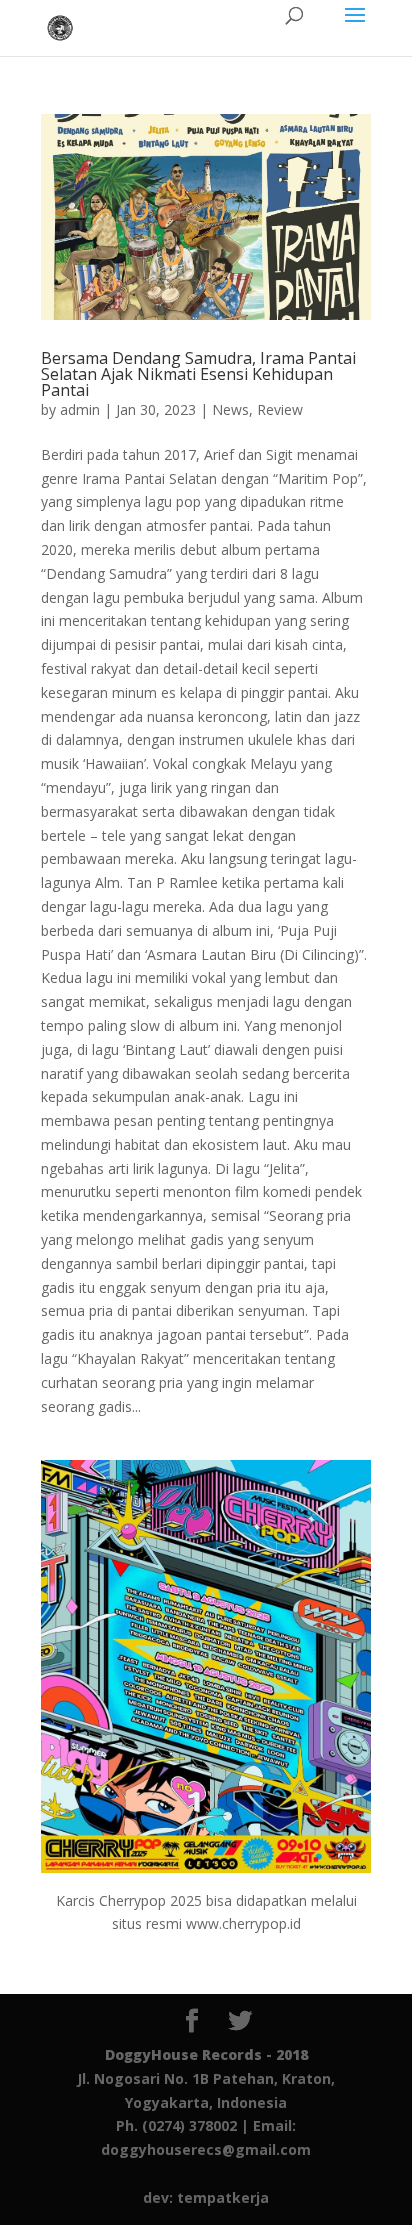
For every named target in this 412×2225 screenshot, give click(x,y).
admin (80, 409)
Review (280, 409)
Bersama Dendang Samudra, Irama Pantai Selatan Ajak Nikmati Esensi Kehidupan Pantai (198, 374)
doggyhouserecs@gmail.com (206, 2149)
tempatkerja (223, 2197)
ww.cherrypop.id (249, 1923)
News (230, 409)
